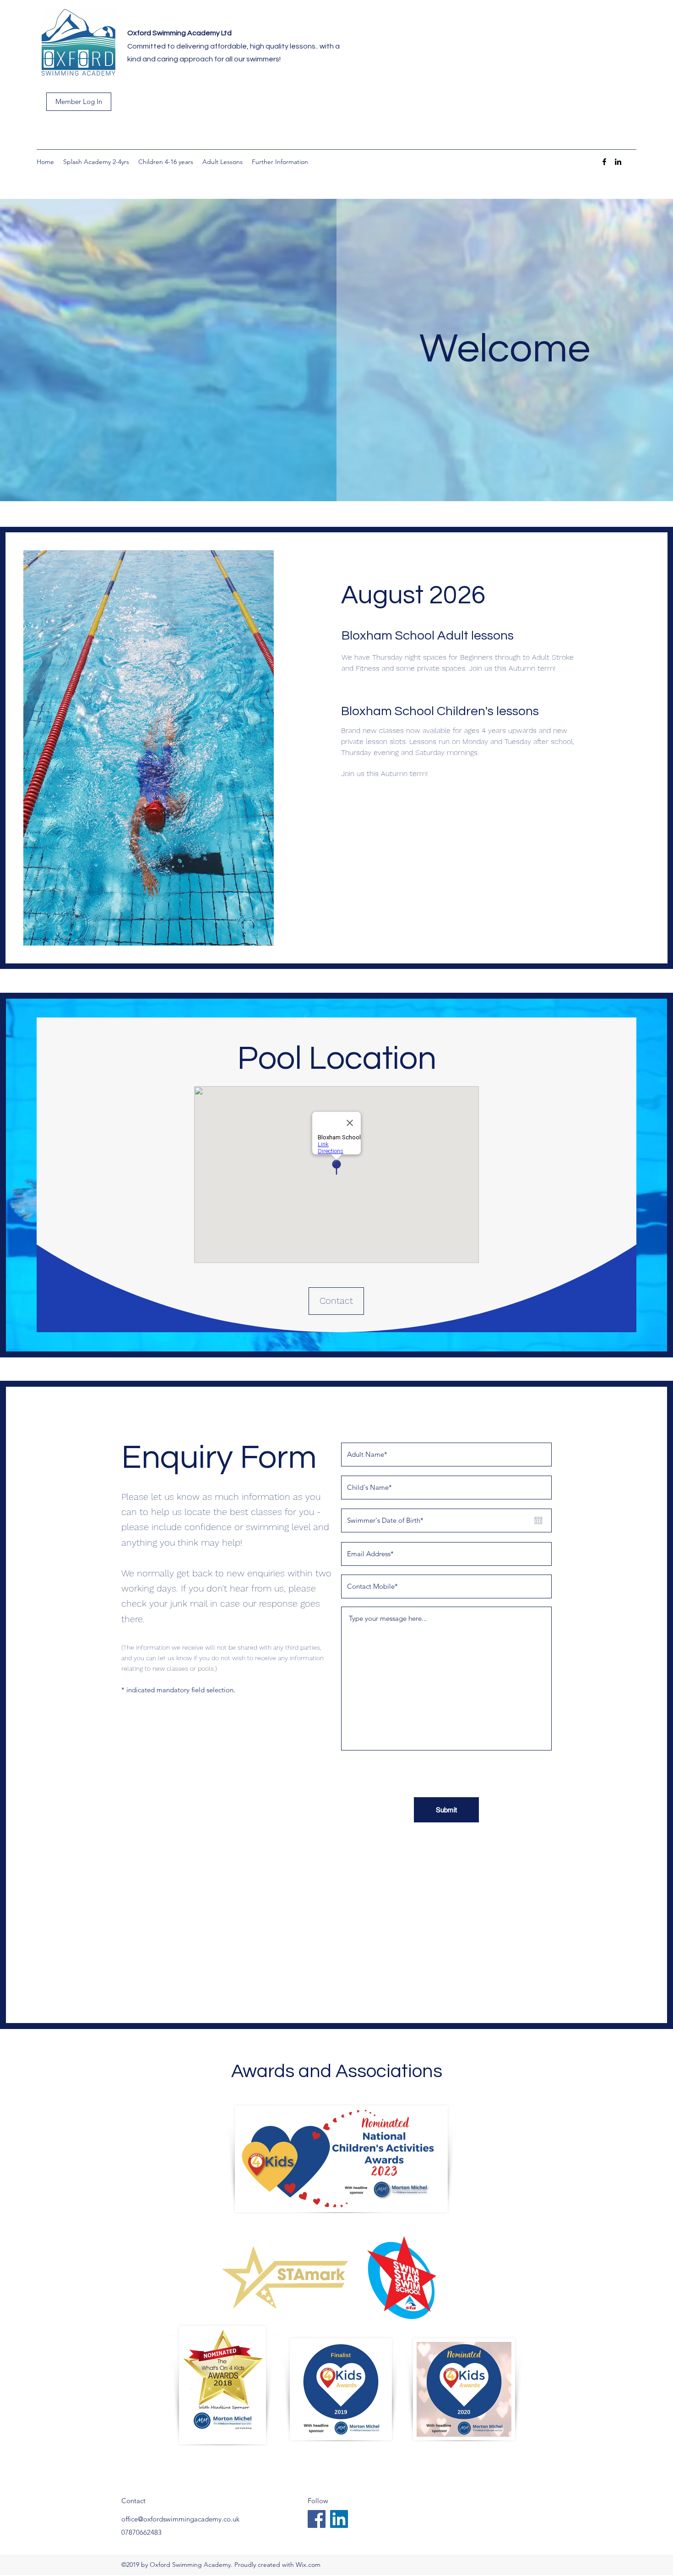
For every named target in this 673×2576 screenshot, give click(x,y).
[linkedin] (618, 162)
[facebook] (604, 162)
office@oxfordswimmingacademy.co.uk (180, 2519)
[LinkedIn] (339, 2519)
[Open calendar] (538, 1520)
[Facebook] (317, 2519)
